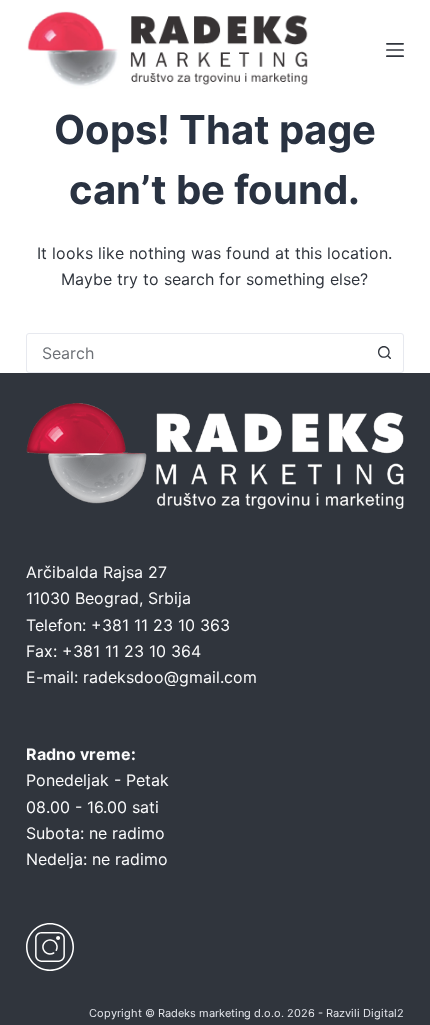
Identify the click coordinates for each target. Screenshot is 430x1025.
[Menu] (395, 50)
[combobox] (196, 353)
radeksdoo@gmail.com (170, 677)
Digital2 (383, 1013)
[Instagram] (50, 947)
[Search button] (384, 353)
